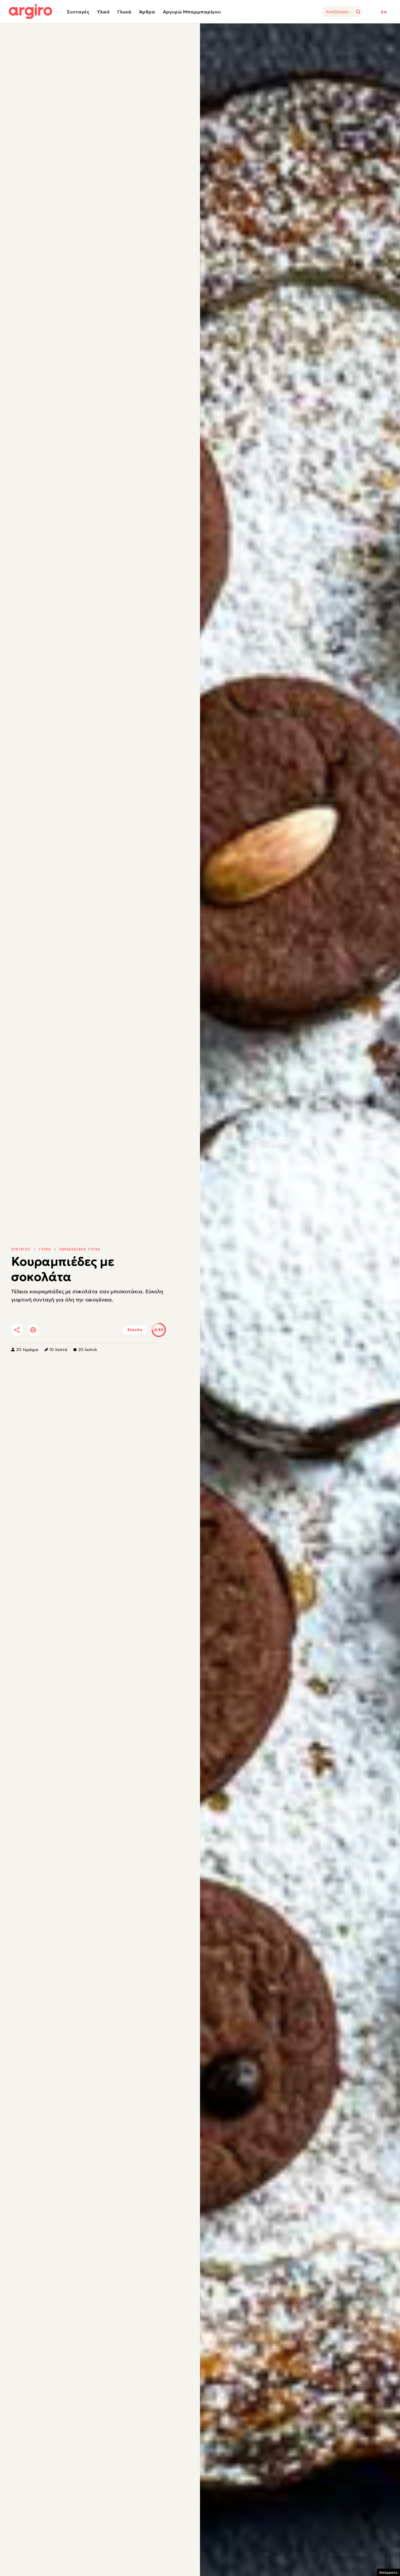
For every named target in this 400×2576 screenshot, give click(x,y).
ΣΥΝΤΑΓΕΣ (21, 1249)
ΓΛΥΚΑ (45, 1249)
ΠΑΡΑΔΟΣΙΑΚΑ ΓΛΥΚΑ (80, 1249)
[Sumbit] (358, 12)
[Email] (99, 1330)
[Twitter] (50, 1330)
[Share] (17, 1330)
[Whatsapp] (83, 1330)
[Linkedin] (66, 1330)
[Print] (33, 1330)
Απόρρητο (388, 2572)
